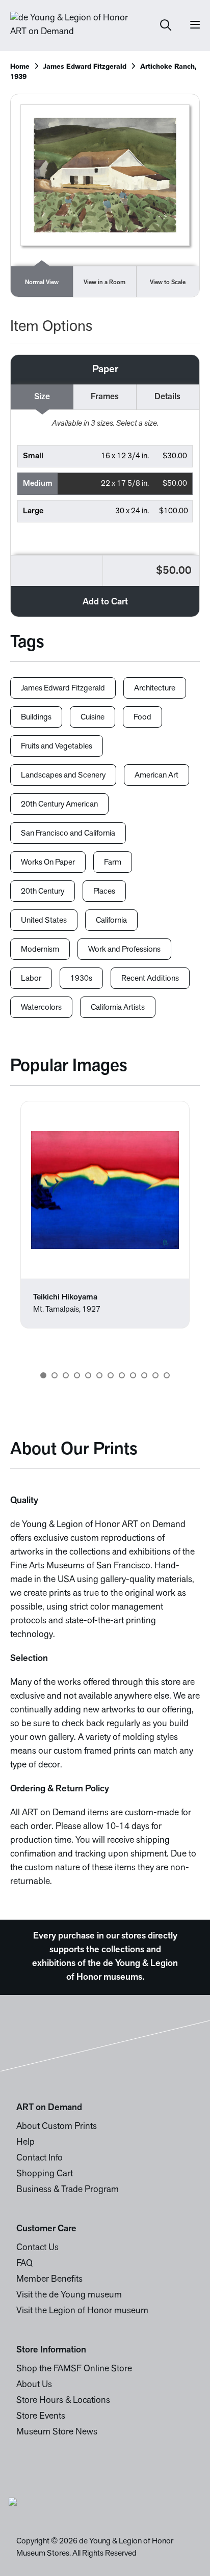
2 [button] (55, 1375)
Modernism (40, 950)
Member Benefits (49, 2280)
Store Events (41, 2417)
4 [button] (77, 1375)
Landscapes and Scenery (63, 775)
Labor (31, 979)
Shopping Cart (45, 2174)
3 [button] (66, 1375)
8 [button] (122, 1375)
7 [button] (111, 1375)
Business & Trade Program (68, 2190)
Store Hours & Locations (63, 2401)
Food (142, 717)
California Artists (118, 1008)
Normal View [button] (42, 283)
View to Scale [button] (168, 283)
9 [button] (133, 1375)
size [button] (42, 397)
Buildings (36, 717)
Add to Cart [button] (105, 602)
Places (104, 892)
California (111, 921)
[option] (105, 1215)
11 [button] (155, 1375)
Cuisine (93, 717)
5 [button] (88, 1375)
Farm (113, 863)
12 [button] (167, 1375)
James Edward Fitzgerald (85, 67)
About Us (34, 2385)
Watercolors (41, 1008)
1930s (81, 979)
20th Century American (59, 805)
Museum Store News (57, 2432)
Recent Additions (150, 979)
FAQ (24, 2264)
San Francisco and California (68, 834)
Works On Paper (48, 863)
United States (44, 921)
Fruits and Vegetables (57, 746)
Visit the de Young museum (69, 2295)
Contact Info (40, 2158)
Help (25, 2143)
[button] (105, 456)
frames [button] (105, 397)
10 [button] (144, 1375)
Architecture (155, 688)
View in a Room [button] (104, 283)
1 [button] (43, 1375)
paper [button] (105, 370)
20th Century (43, 892)
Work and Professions (124, 950)
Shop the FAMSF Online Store (74, 2369)
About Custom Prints (57, 2127)
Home (20, 67)
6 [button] (99, 1375)
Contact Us (37, 2248)
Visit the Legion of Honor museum (82, 2311)
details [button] (167, 397)
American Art (156, 775)
